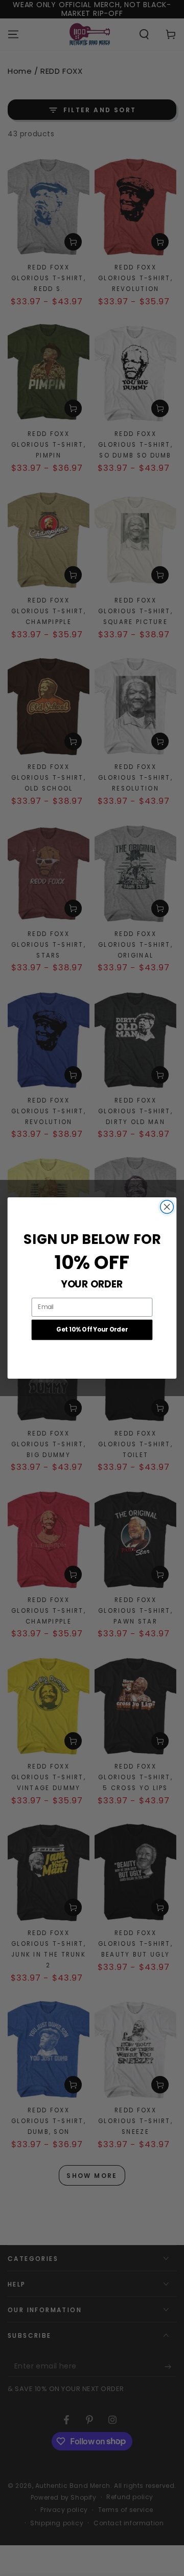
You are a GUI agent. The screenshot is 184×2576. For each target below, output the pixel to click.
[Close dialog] (167, 1207)
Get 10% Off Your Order (92, 1330)
